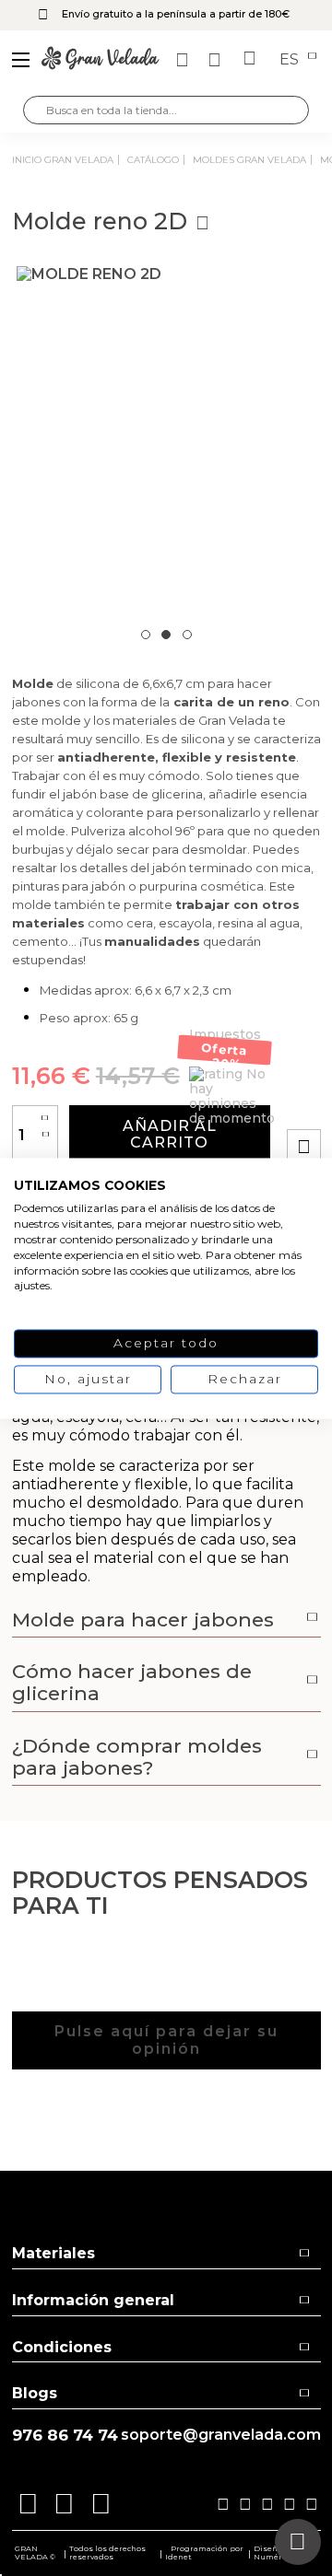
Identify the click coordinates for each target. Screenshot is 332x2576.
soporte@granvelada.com (221, 2435)
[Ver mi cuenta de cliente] (217, 60)
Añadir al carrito (170, 1134)
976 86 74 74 (65, 2436)
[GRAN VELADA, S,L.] (101, 60)
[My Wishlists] (184, 60)
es (291, 60)
